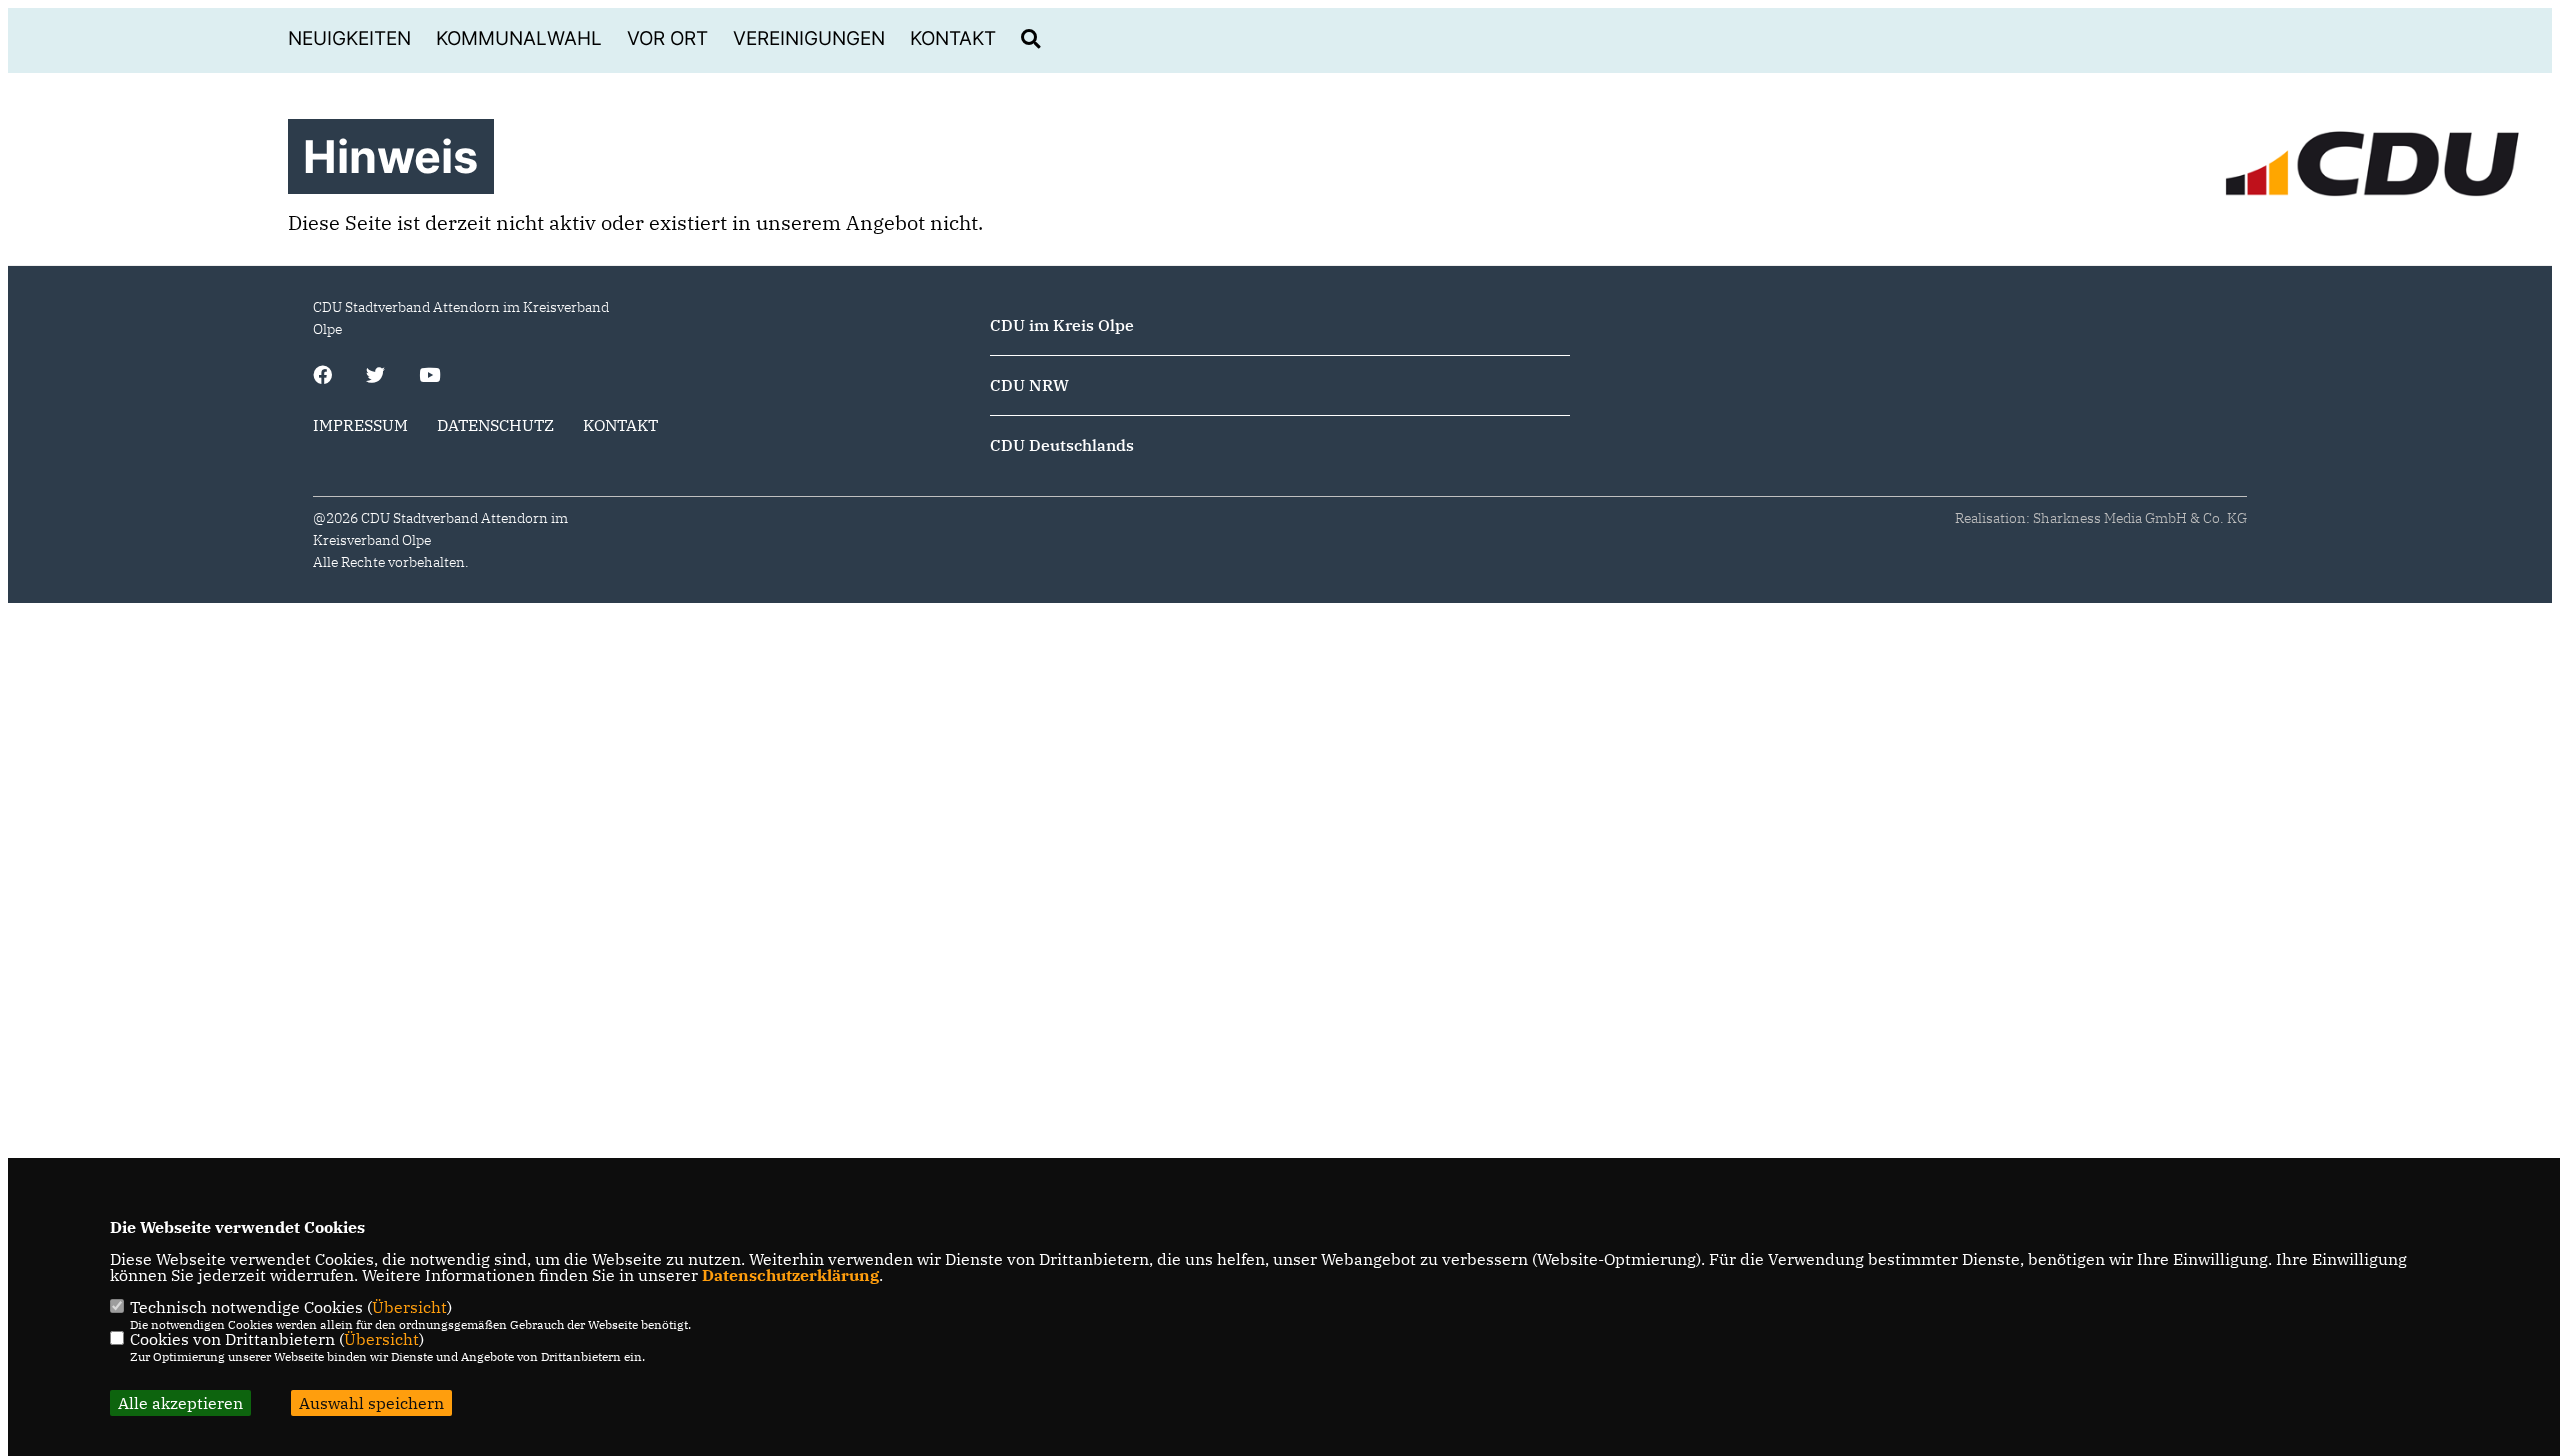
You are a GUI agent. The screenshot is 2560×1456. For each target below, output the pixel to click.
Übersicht (409, 1307)
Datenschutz (495, 425)
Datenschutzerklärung (790, 1275)
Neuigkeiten (349, 38)
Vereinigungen (809, 38)
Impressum (360, 425)
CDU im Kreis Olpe (1062, 325)
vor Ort (667, 38)
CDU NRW (1029, 385)
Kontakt (953, 38)
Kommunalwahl (519, 38)
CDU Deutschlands (1062, 445)
